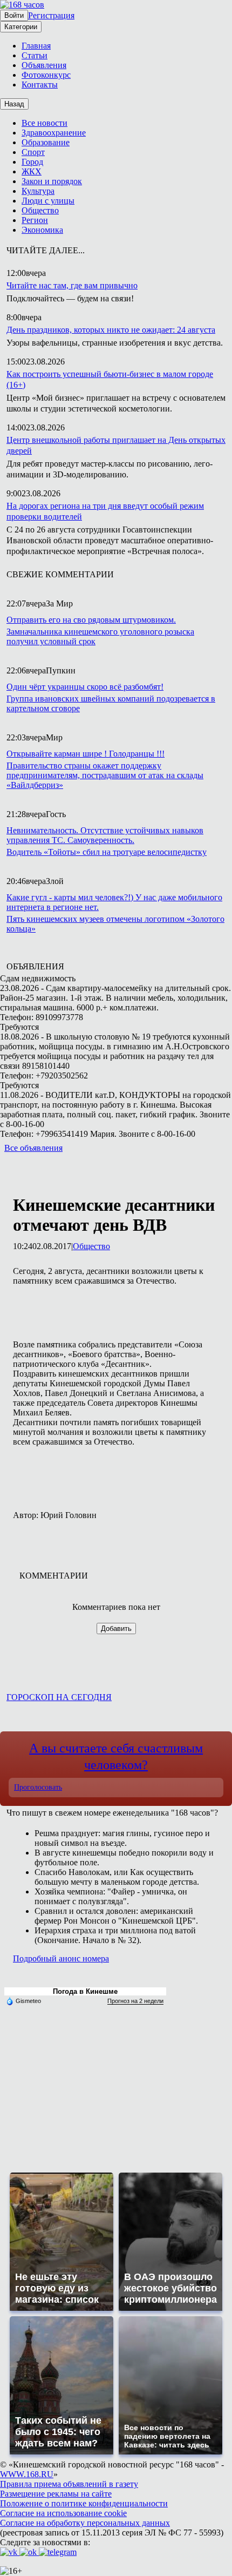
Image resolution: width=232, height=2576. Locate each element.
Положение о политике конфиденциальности (84, 2503)
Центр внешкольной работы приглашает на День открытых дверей (116, 445)
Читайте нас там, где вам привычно (72, 285)
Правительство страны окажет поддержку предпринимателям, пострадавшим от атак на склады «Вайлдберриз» (105, 775)
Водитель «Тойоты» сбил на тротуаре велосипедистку (107, 852)
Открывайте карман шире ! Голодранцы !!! (86, 754)
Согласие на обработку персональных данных (85, 2523)
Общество (91, 1246)
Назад (14, 104)
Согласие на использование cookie (63, 2513)
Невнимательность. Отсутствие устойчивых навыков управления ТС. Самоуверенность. (105, 835)
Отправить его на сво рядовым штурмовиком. (91, 620)
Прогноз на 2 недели (135, 2001)
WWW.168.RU (27, 2474)
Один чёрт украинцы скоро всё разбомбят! (85, 687)
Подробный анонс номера (61, 1958)
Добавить (116, 1628)
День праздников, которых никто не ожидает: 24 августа (111, 330)
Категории (21, 27)
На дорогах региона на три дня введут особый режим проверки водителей (105, 511)
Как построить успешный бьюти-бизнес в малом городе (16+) (110, 379)
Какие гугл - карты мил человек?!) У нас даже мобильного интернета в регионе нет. (114, 902)
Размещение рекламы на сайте (56, 2494)
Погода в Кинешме (85, 1991)
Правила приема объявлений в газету (69, 2484)
